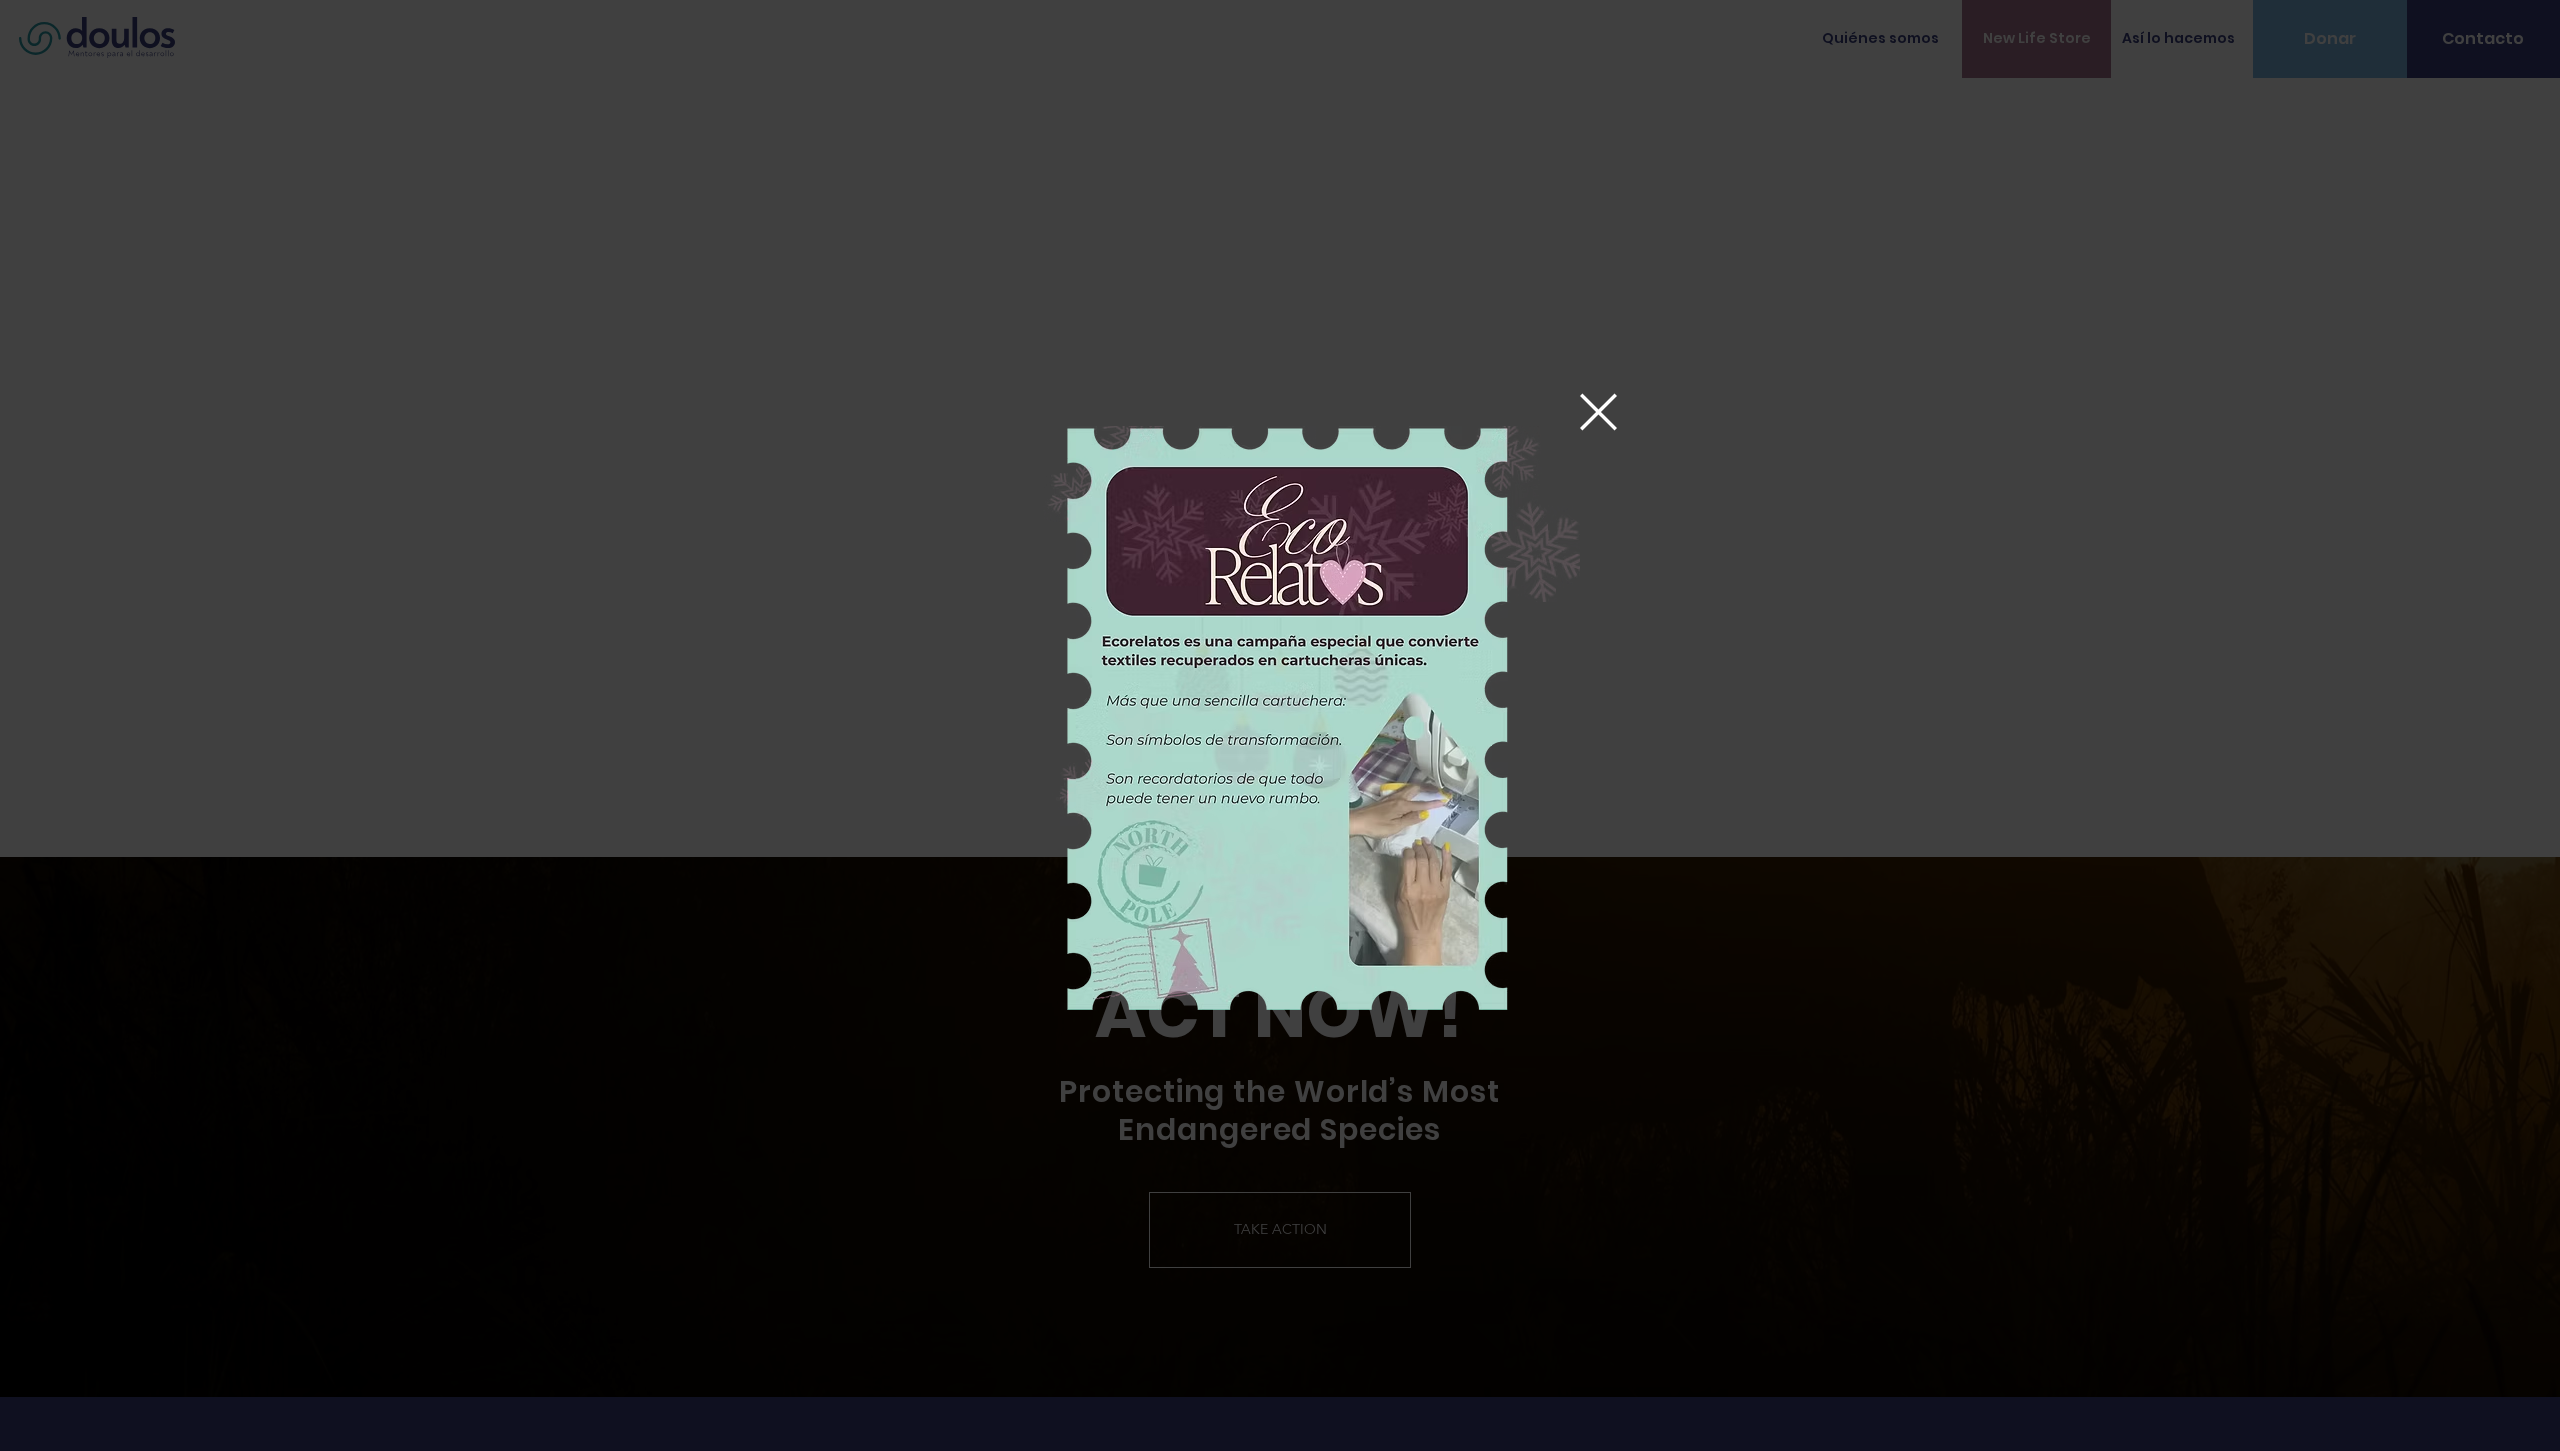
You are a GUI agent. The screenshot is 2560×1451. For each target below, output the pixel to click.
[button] (1598, 412)
